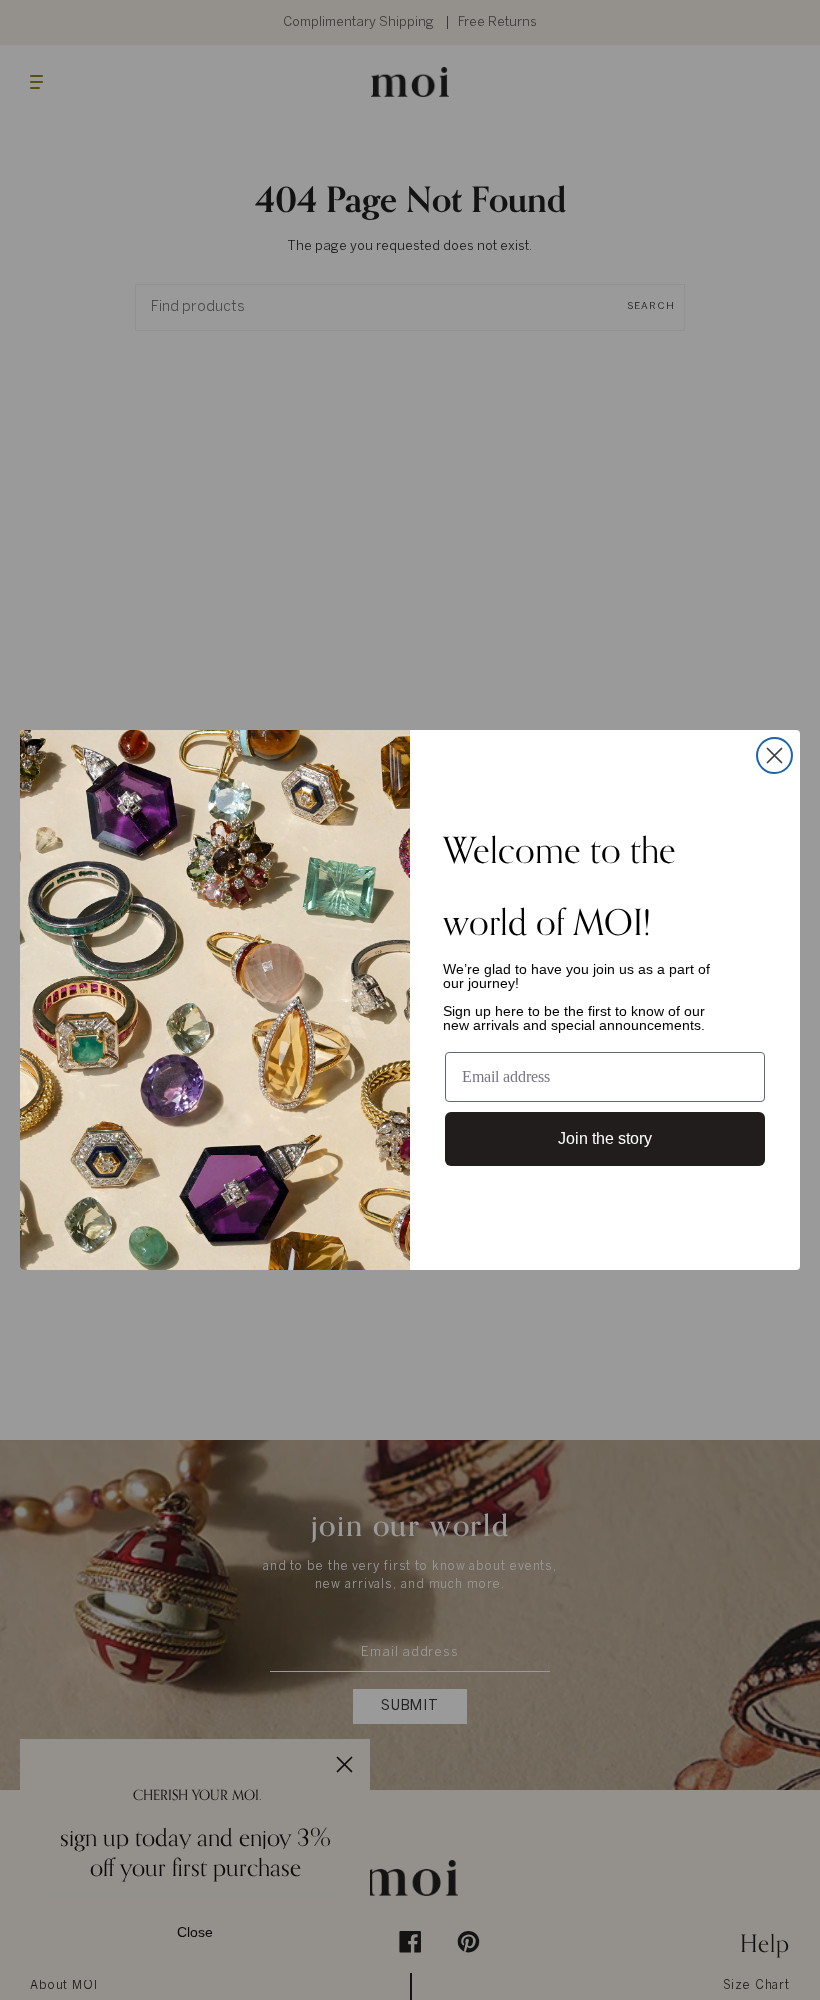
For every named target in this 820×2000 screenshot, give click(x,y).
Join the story (605, 1138)
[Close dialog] (774, 755)
